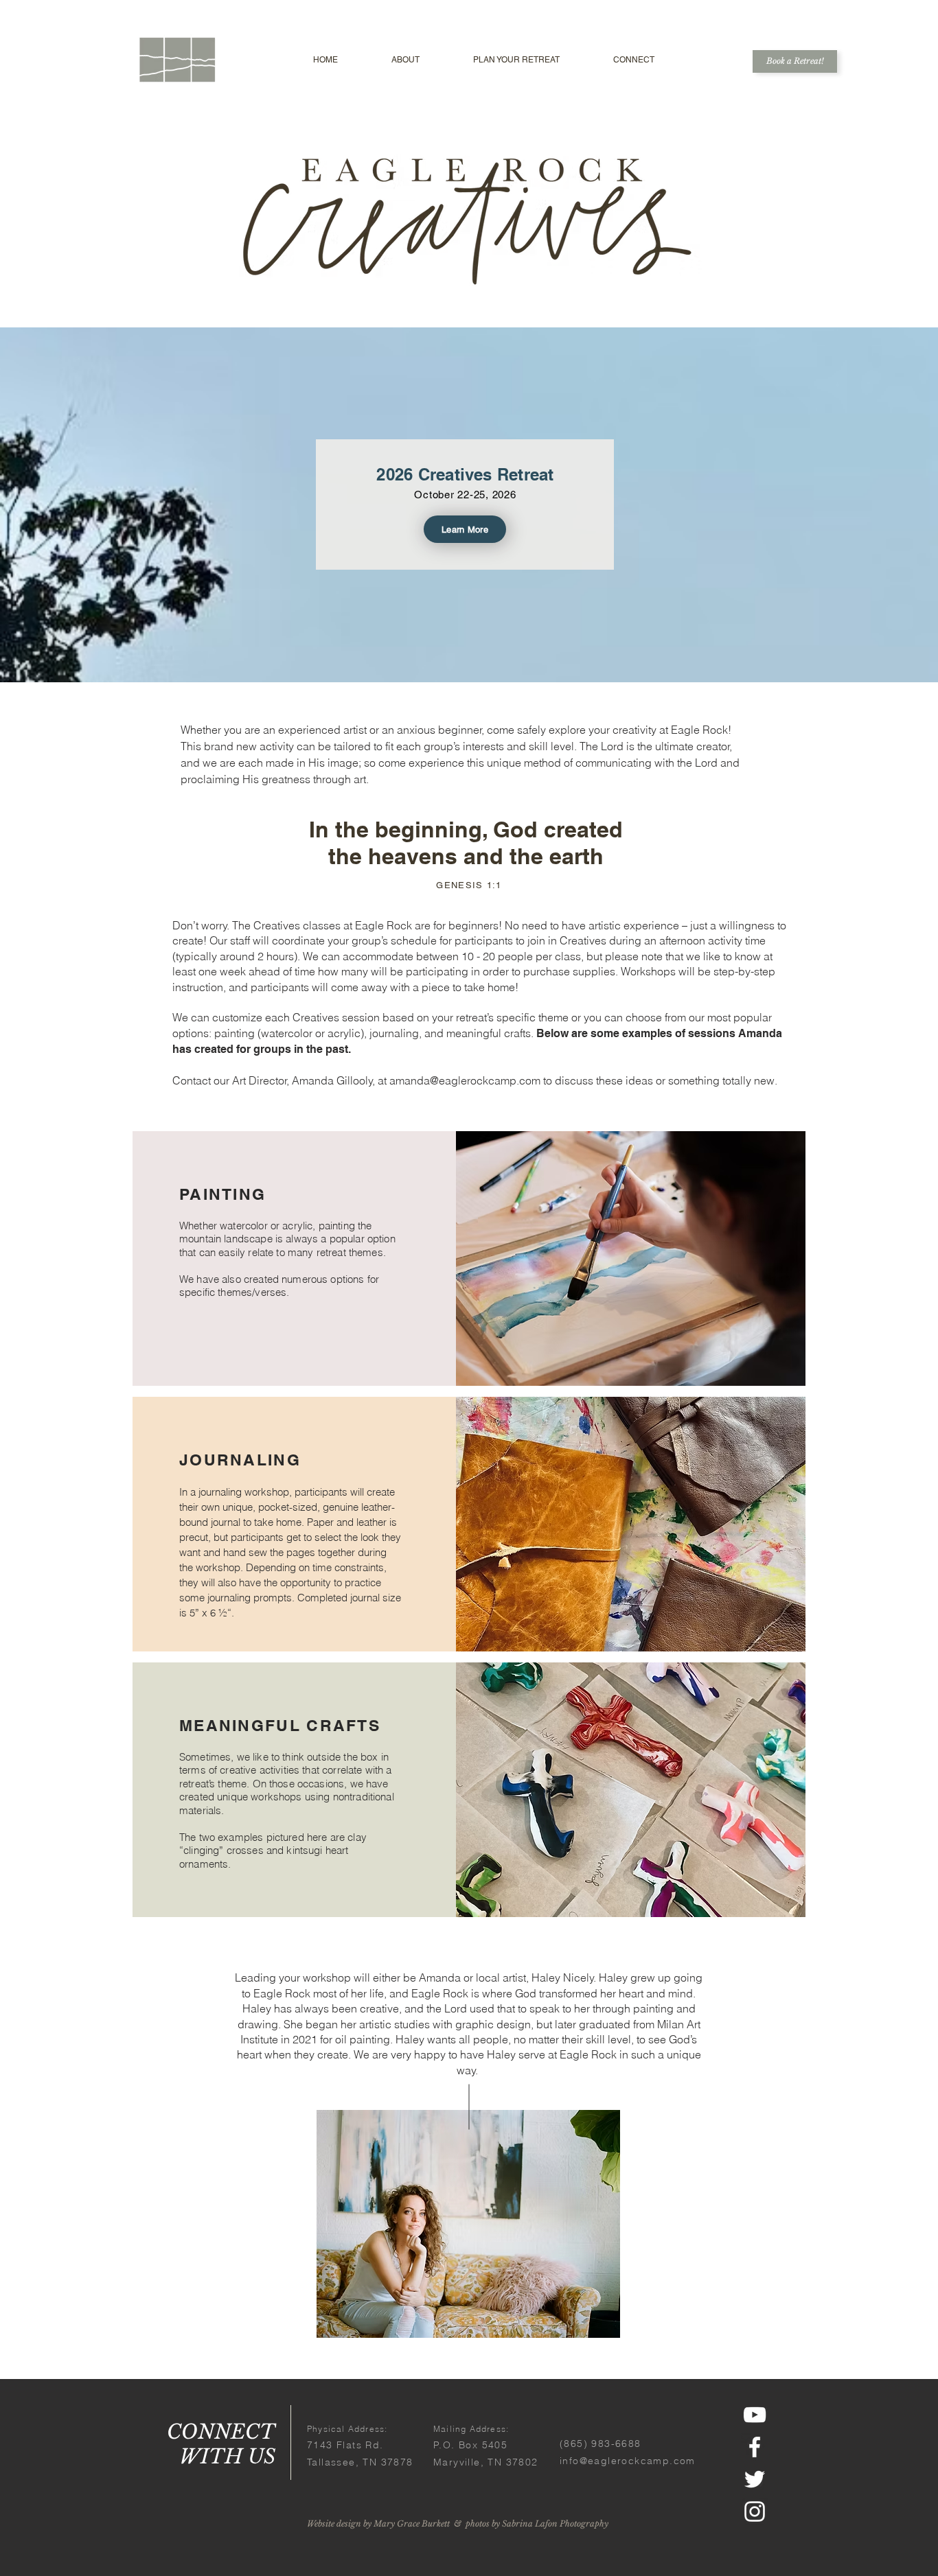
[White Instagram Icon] (755, 2511)
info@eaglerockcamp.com (628, 2461)
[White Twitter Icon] (755, 2479)
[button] (405, 60)
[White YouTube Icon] (755, 2415)
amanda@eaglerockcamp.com (465, 1080)
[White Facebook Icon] (755, 2447)
